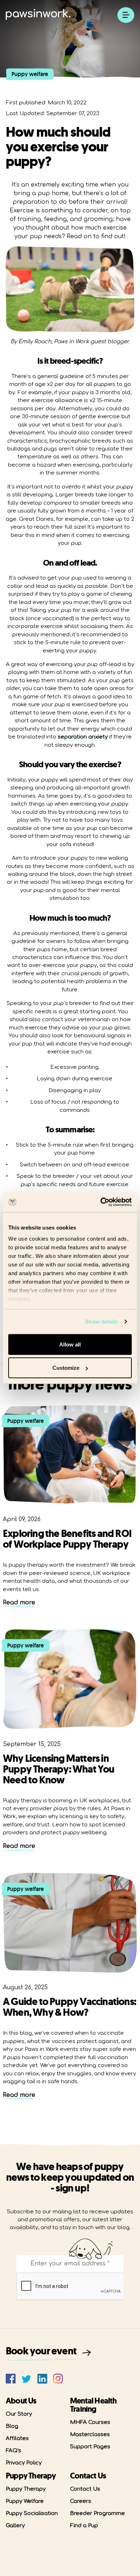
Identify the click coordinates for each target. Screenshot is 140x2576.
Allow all (70, 1344)
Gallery (15, 2526)
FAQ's (13, 2451)
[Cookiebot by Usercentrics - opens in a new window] (101, 1202)
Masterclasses (90, 2435)
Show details (101, 1322)
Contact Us (85, 2489)
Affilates (17, 2438)
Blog (12, 2426)
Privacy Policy (24, 2463)
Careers (81, 2501)
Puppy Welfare (25, 2501)
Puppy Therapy (26, 2489)
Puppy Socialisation (32, 2513)
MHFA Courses (90, 2422)
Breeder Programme (97, 2513)
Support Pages (90, 2447)
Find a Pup (84, 2526)
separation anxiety (83, 737)
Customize (66, 1368)
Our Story (19, 2414)
